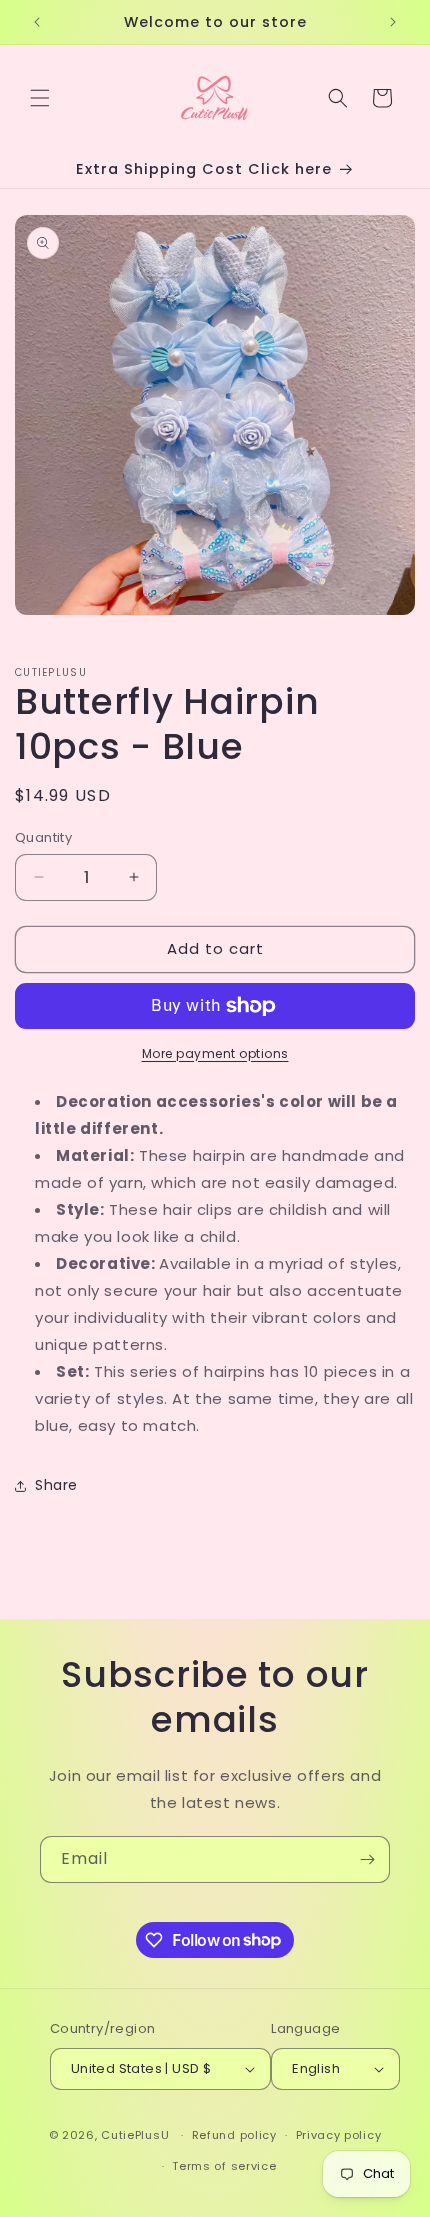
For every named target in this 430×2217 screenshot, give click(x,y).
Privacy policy (339, 2135)
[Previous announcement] (37, 22)
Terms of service (224, 2166)
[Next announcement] (393, 22)
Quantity (43, 837)
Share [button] (56, 1485)
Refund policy (234, 2135)
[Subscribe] (367, 1859)
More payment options (215, 1053)
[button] (40, 98)
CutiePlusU (135, 2135)
